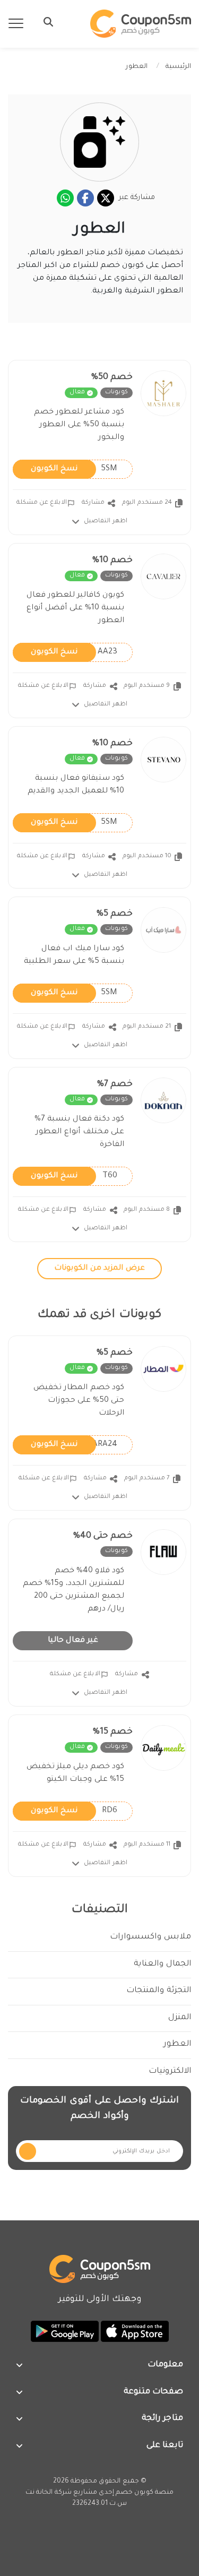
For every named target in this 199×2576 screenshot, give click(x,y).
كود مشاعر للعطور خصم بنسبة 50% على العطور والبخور (79, 425)
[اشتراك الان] (28, 2151)
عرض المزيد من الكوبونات (99, 1269)
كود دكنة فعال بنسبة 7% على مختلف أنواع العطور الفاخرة (79, 1132)
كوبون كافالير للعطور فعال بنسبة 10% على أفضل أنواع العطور (75, 608)
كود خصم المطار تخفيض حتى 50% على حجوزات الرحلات (79, 1401)
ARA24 (74, 1444)
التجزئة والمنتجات (159, 1991)
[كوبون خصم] (141, 24)
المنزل (180, 2018)
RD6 (74, 1811)
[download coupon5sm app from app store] (134, 2332)
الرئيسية (178, 67)
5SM (74, 469)
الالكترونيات (170, 2071)
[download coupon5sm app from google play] (65, 2332)
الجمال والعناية (162, 1964)
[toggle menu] (45, 22)
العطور (177, 2044)
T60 (74, 1176)
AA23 (74, 652)
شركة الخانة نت (49, 2493)
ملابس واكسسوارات (150, 1937)
